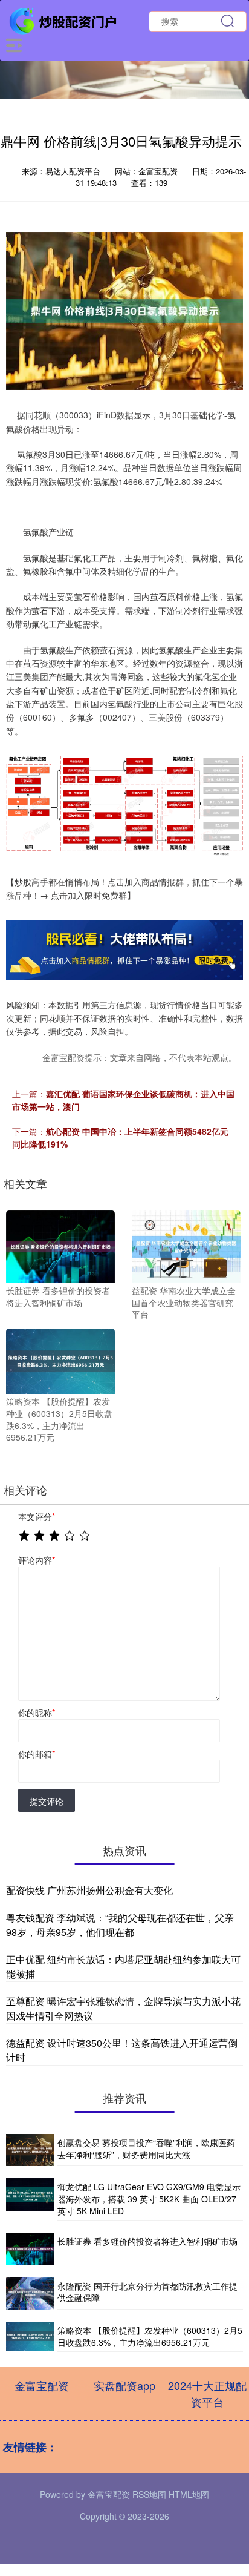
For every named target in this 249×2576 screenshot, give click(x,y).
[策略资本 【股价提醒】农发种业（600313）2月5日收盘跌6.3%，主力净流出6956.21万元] (60, 1360)
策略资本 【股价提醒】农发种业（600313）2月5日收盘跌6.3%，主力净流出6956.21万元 (150, 2336)
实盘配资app (124, 2385)
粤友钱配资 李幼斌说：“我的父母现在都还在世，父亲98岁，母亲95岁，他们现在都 (120, 1925)
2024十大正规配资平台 (207, 2393)
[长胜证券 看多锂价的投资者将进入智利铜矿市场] (60, 1246)
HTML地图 (189, 2494)
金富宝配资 (42, 2385)
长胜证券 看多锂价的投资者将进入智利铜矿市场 (147, 2241)
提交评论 (47, 1801)
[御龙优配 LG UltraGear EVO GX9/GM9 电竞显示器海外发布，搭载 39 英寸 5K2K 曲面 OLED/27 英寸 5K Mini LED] (30, 2199)
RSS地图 (149, 2494)
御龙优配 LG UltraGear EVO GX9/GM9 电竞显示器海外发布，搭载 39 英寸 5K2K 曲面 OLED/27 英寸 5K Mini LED (149, 2198)
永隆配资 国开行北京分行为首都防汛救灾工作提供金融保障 (147, 2292)
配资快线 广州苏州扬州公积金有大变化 (89, 1890)
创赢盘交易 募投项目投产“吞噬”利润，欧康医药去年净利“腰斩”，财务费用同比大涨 (146, 2148)
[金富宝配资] (64, 20)
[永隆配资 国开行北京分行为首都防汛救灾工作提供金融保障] (30, 2294)
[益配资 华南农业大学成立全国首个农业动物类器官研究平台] (186, 1246)
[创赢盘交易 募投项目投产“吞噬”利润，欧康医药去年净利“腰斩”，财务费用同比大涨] (30, 2150)
